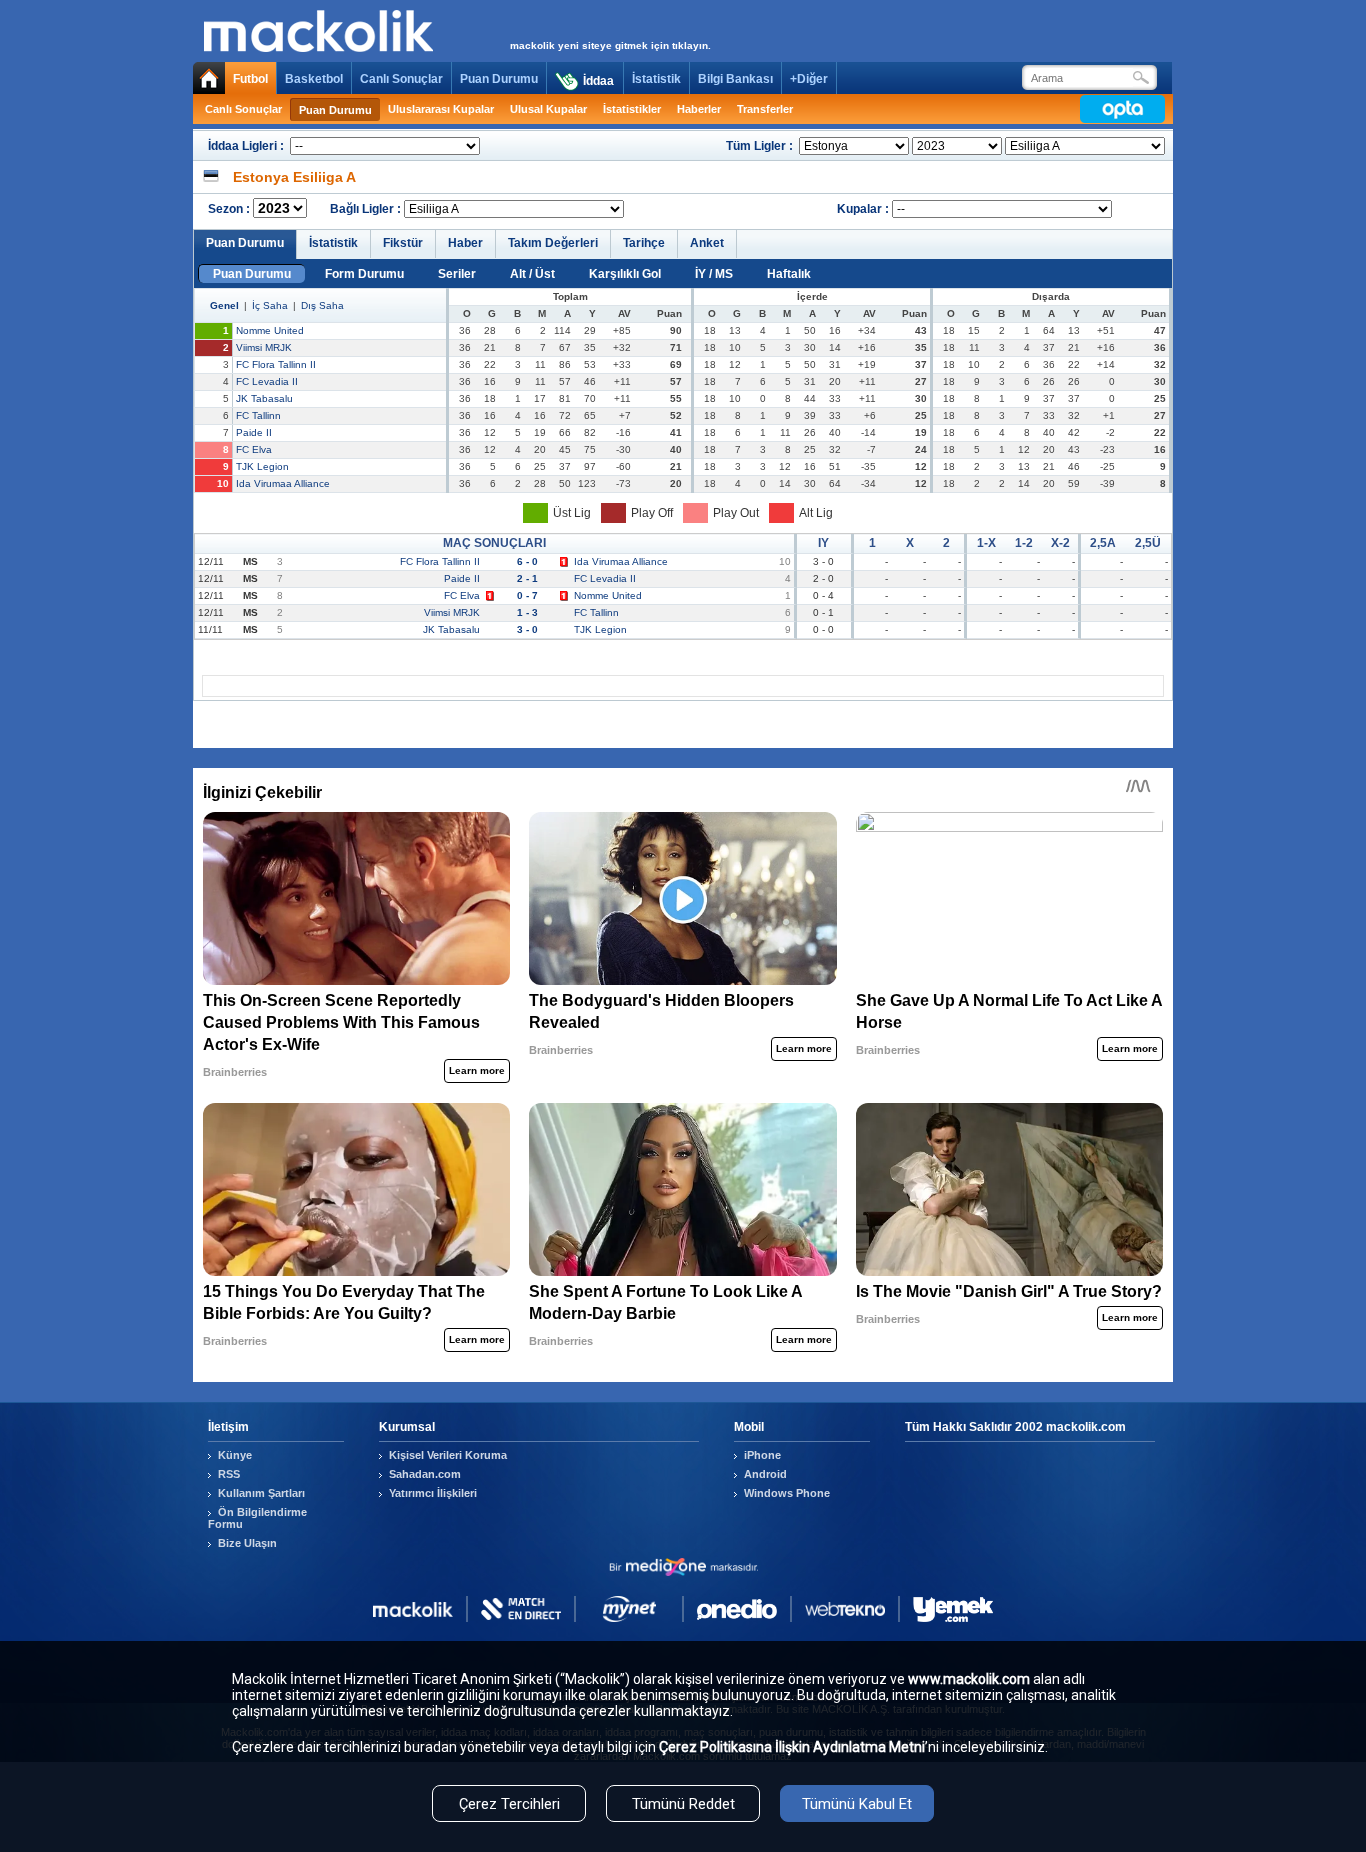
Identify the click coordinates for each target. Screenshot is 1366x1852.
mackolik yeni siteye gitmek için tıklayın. (610, 45)
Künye (235, 1455)
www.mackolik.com (969, 1679)
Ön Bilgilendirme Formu (257, 1518)
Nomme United (270, 330)
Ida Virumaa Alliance (283, 483)
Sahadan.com (425, 1474)
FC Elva (254, 449)
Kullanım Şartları (261, 1493)
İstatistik (656, 79)
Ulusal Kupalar (548, 109)
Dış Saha (322, 305)
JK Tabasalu (264, 398)
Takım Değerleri (553, 243)
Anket (707, 243)
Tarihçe (644, 243)
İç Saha (270, 305)
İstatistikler (632, 109)
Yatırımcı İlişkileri (433, 1493)
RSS (229, 1474)
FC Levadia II (267, 381)
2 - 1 (527, 578)
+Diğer (809, 79)
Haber (465, 243)
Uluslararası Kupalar (441, 109)
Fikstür (403, 243)
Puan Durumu (499, 79)
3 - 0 (527, 629)
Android (765, 1474)
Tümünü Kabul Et (857, 1804)
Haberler (699, 109)
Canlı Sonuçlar (401, 79)
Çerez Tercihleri (509, 1804)
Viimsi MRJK (264, 347)
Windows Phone (787, 1493)
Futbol (250, 79)
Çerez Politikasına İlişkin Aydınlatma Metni (792, 1747)
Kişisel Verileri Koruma (448, 1455)
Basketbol (314, 79)
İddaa (598, 81)
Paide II (254, 432)
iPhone (762, 1455)
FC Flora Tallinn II (276, 364)
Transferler (765, 109)
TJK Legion (262, 466)
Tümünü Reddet (683, 1804)
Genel (224, 305)
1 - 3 (527, 612)
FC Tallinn (258, 415)
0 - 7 (527, 595)
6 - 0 (527, 561)
